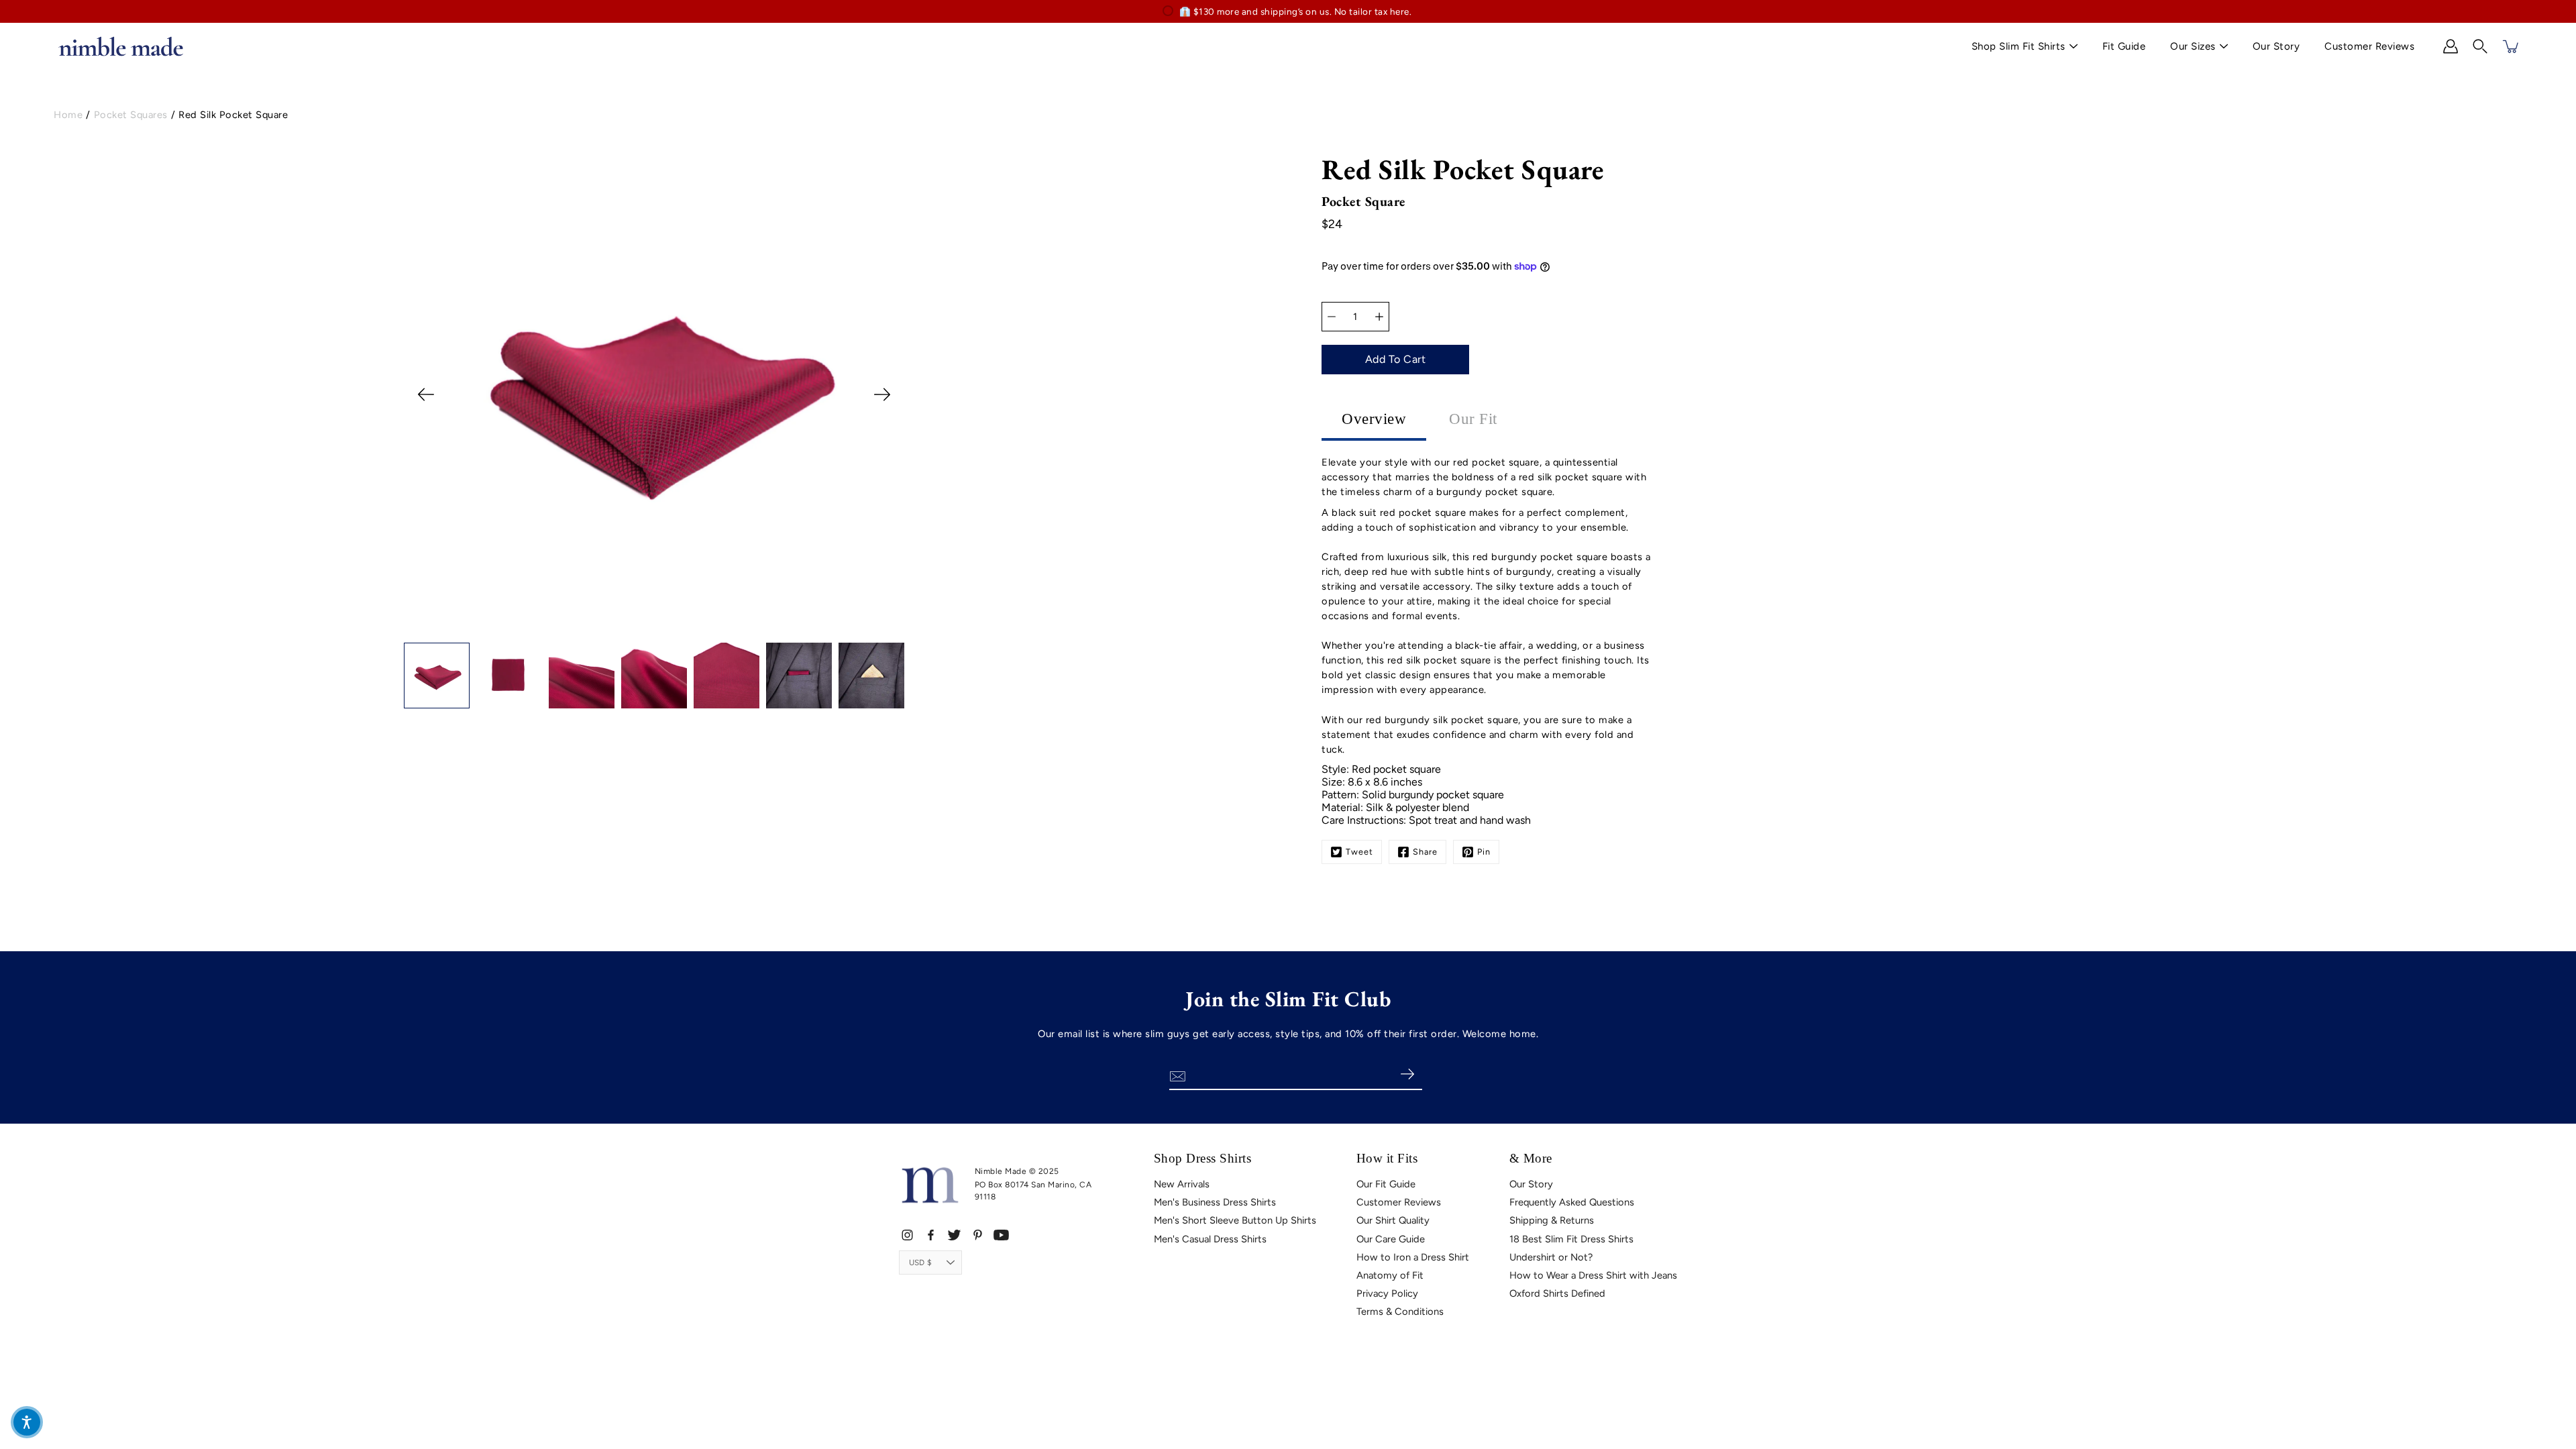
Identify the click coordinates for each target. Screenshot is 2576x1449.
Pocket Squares (131, 115)
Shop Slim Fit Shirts (2019, 46)
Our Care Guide (1391, 1239)
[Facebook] (931, 1235)
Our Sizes (2193, 46)
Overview (1374, 419)
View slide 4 (654, 630)
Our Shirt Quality (1393, 1220)
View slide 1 (598, 630)
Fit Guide (2124, 46)
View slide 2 (617, 630)
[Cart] (2512, 46)
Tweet (1359, 852)
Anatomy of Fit (1390, 1275)
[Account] (2451, 46)
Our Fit (1473, 419)
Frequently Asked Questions (1572, 1202)
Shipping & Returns (1552, 1220)
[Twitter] (954, 1235)
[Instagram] (907, 1235)
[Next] (882, 394)
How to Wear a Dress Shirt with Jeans (1593, 1275)
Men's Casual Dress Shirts (1210, 1239)
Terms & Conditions (1400, 1311)
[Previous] (426, 394)
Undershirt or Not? (1551, 1257)
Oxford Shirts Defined (1557, 1293)
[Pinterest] (978, 1235)
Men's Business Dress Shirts (1215, 1202)
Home (68, 115)
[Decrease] (1332, 317)
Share (1425, 852)
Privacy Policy (1387, 1293)
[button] (2480, 46)
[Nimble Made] (121, 46)
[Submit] (1407, 1075)
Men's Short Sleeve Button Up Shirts (1235, 1220)
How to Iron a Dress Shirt (1413, 1257)
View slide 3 (636, 630)
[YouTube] (1001, 1235)
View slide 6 (692, 630)
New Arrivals (1182, 1184)
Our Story (2276, 46)
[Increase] (1379, 317)
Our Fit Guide (1386, 1184)
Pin (1484, 852)
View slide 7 (711, 630)
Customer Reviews (2369, 46)
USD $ (920, 1263)
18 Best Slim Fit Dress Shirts (1571, 1239)
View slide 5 (673, 630)
